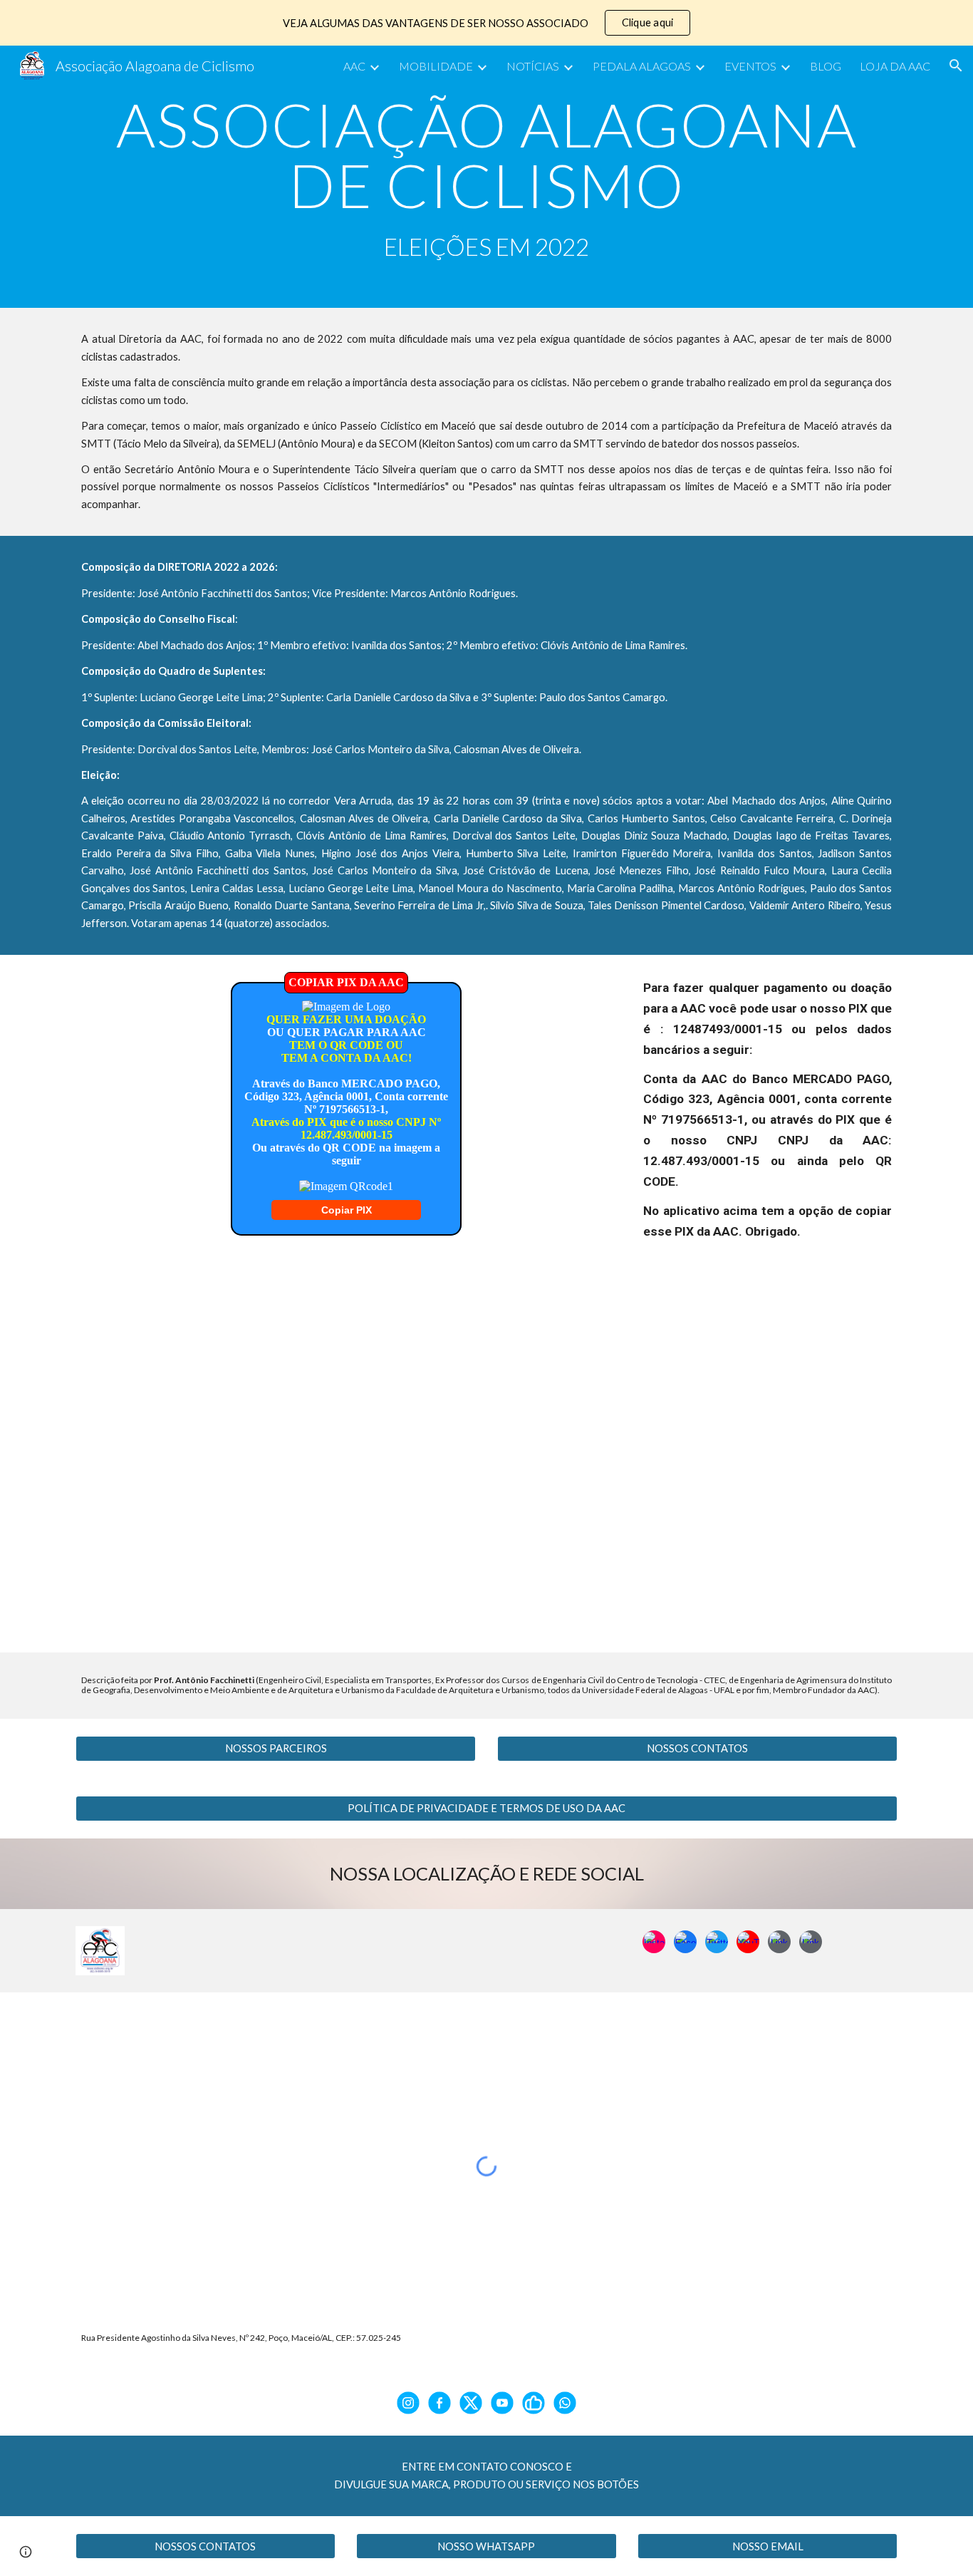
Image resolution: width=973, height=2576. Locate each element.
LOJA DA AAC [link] (895, 66)
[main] (486, 177)
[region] (486, 23)
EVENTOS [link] (750, 66)
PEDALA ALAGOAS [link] (642, 66)
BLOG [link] (826, 66)
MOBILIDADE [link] (436, 66)
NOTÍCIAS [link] (533, 66)
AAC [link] (354, 66)
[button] (956, 66)
